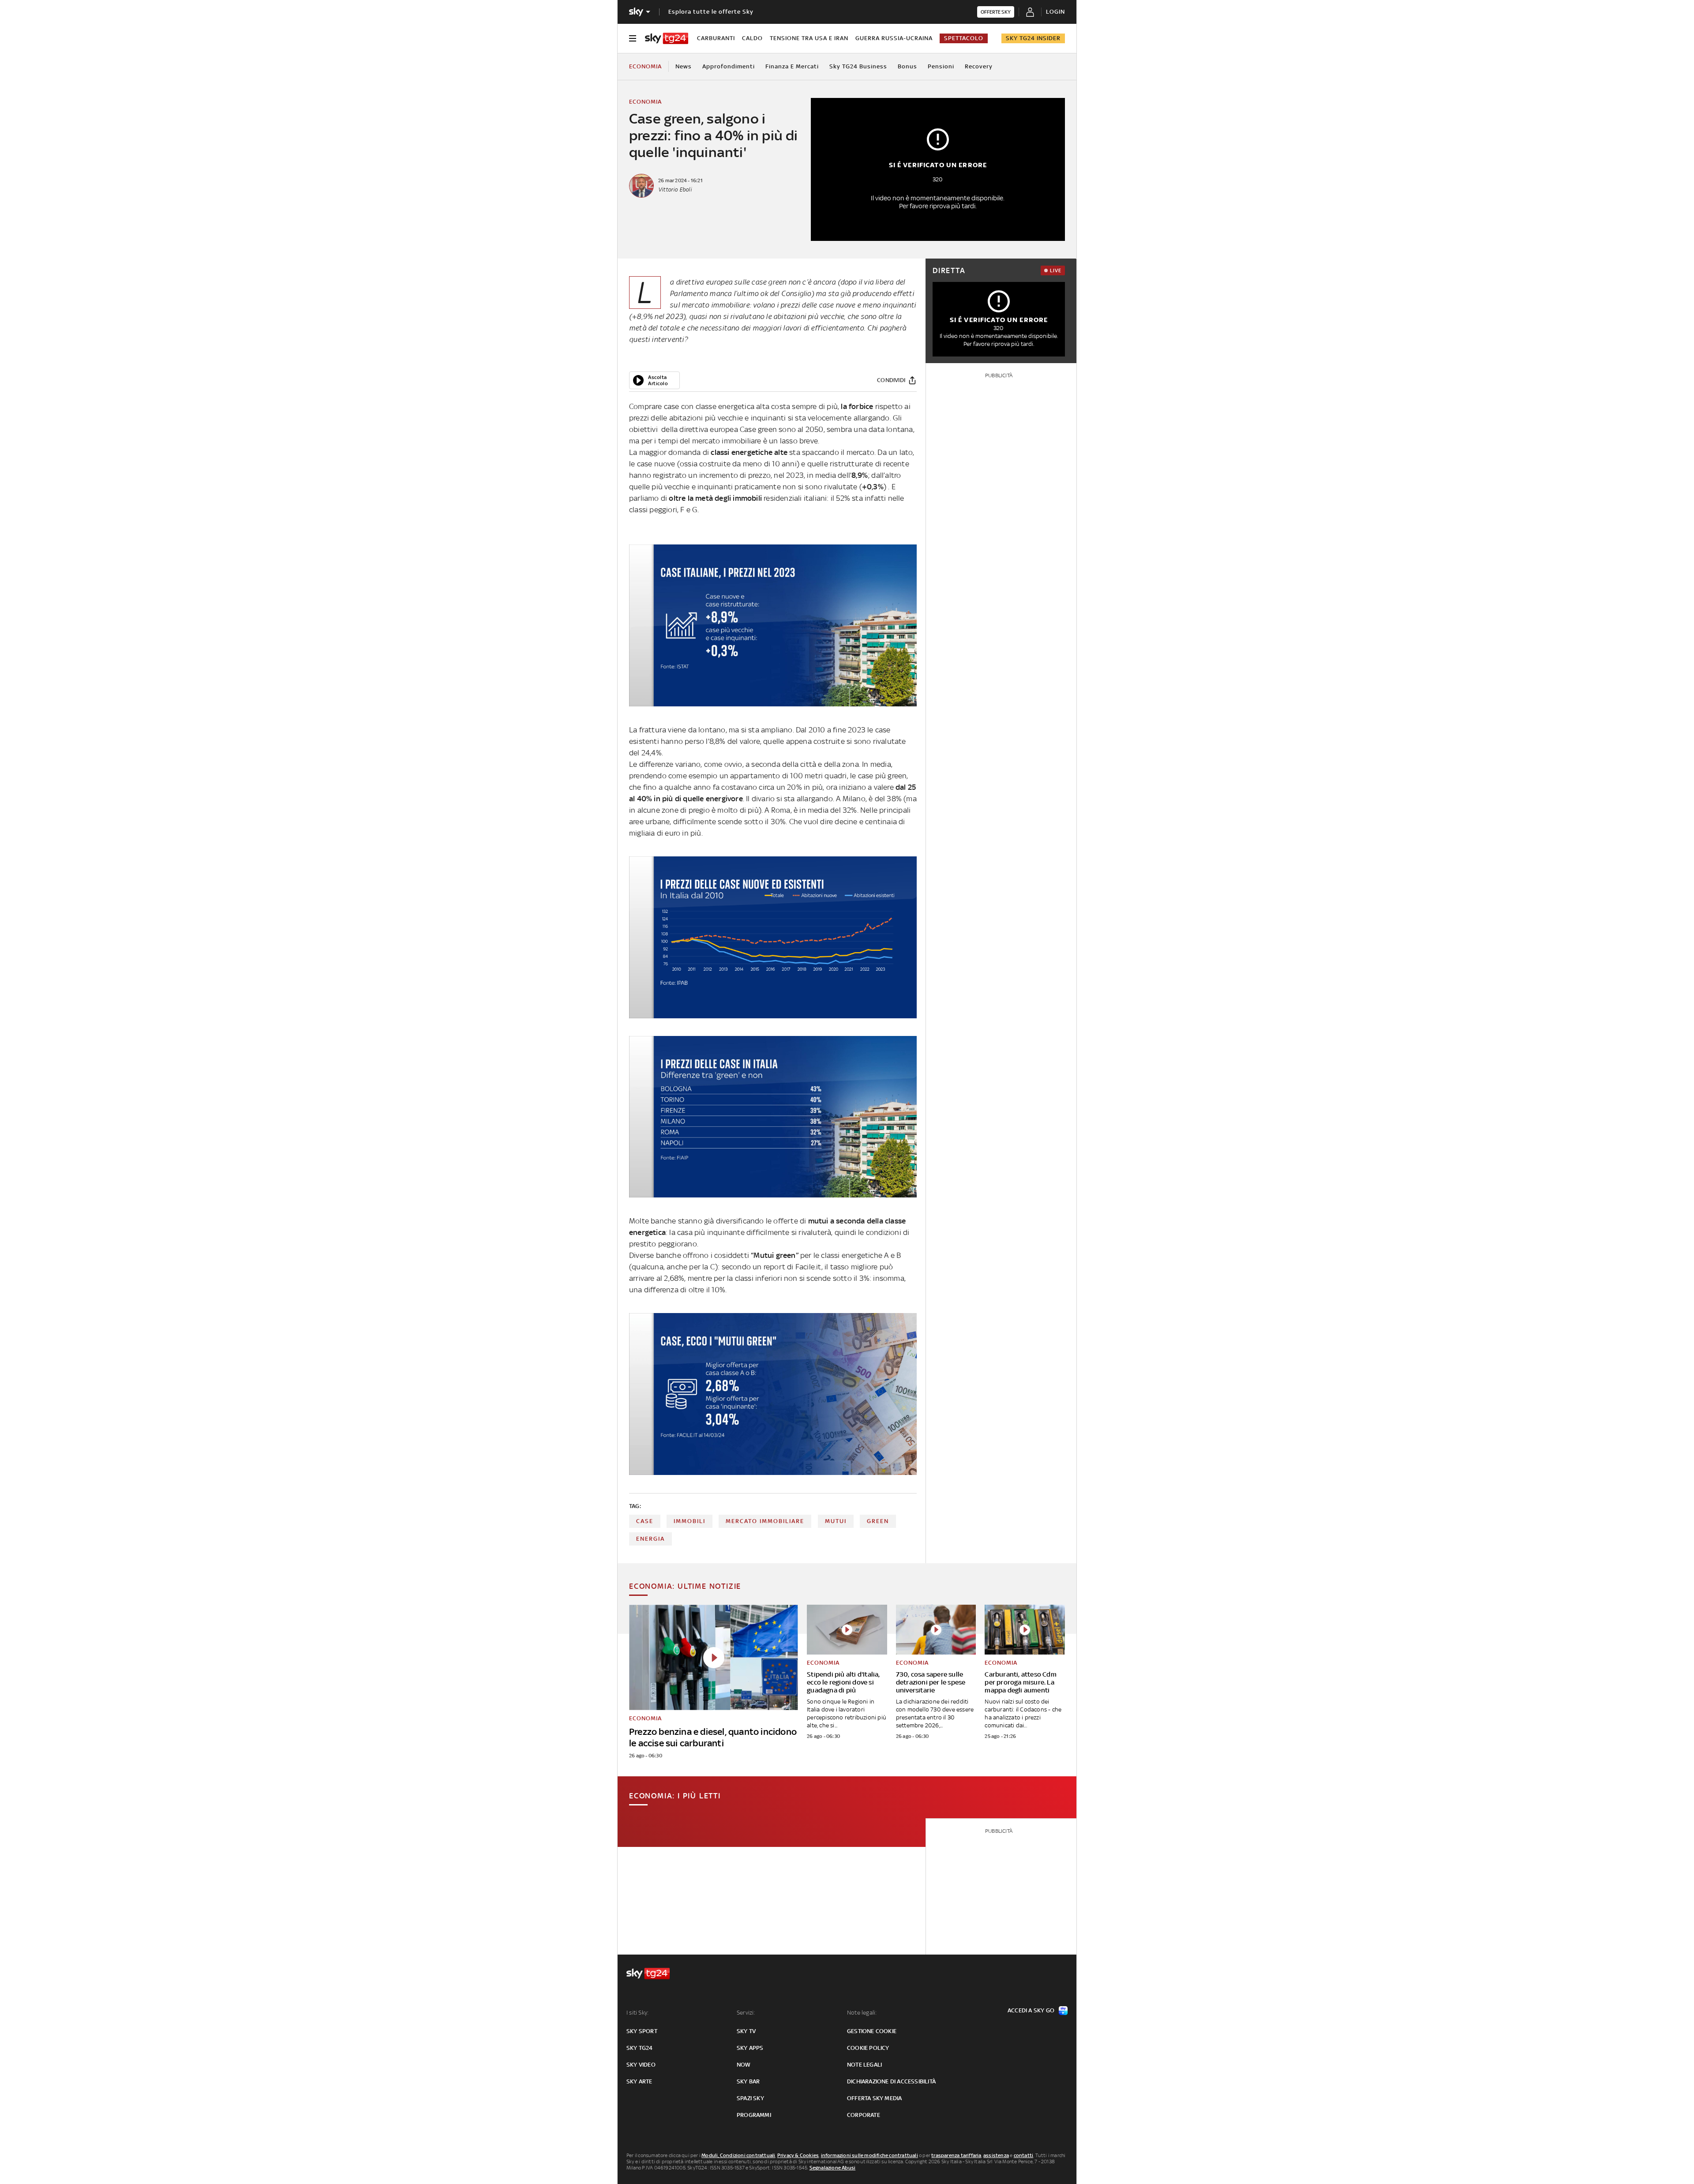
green (878, 1521)
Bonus (907, 66)
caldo (752, 38)
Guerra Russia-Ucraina (894, 38)
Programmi (754, 2115)
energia (650, 1539)
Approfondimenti (729, 66)
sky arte (639, 2081)
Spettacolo (964, 38)
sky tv (746, 2031)
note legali (864, 2065)
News (684, 66)
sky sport (642, 2031)
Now (744, 2065)
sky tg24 (640, 2048)
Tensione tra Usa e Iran (809, 38)
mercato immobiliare (765, 1521)
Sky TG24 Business (858, 66)
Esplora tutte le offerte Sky (711, 12)
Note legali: (862, 2013)
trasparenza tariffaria (956, 2155)
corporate (864, 2115)
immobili (690, 1521)
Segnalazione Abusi (833, 2168)
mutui (836, 1521)
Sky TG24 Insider (1033, 38)
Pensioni (941, 66)
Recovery (979, 66)
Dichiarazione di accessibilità (891, 2081)
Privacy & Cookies (798, 2155)
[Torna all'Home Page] (667, 38)
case (645, 1521)
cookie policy (868, 2048)
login (1055, 12)
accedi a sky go (1031, 2010)
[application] (654, 380)
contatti (1024, 2155)
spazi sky (750, 2098)
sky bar (748, 2081)
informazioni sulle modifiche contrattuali (869, 2155)
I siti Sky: (637, 2013)
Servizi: (746, 2013)
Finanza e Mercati (792, 66)
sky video (641, 2065)
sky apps (750, 2048)
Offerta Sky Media (874, 2098)
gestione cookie (872, 2031)
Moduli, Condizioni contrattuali (738, 2155)
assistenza (996, 2155)
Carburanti (716, 38)
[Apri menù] (633, 38)
